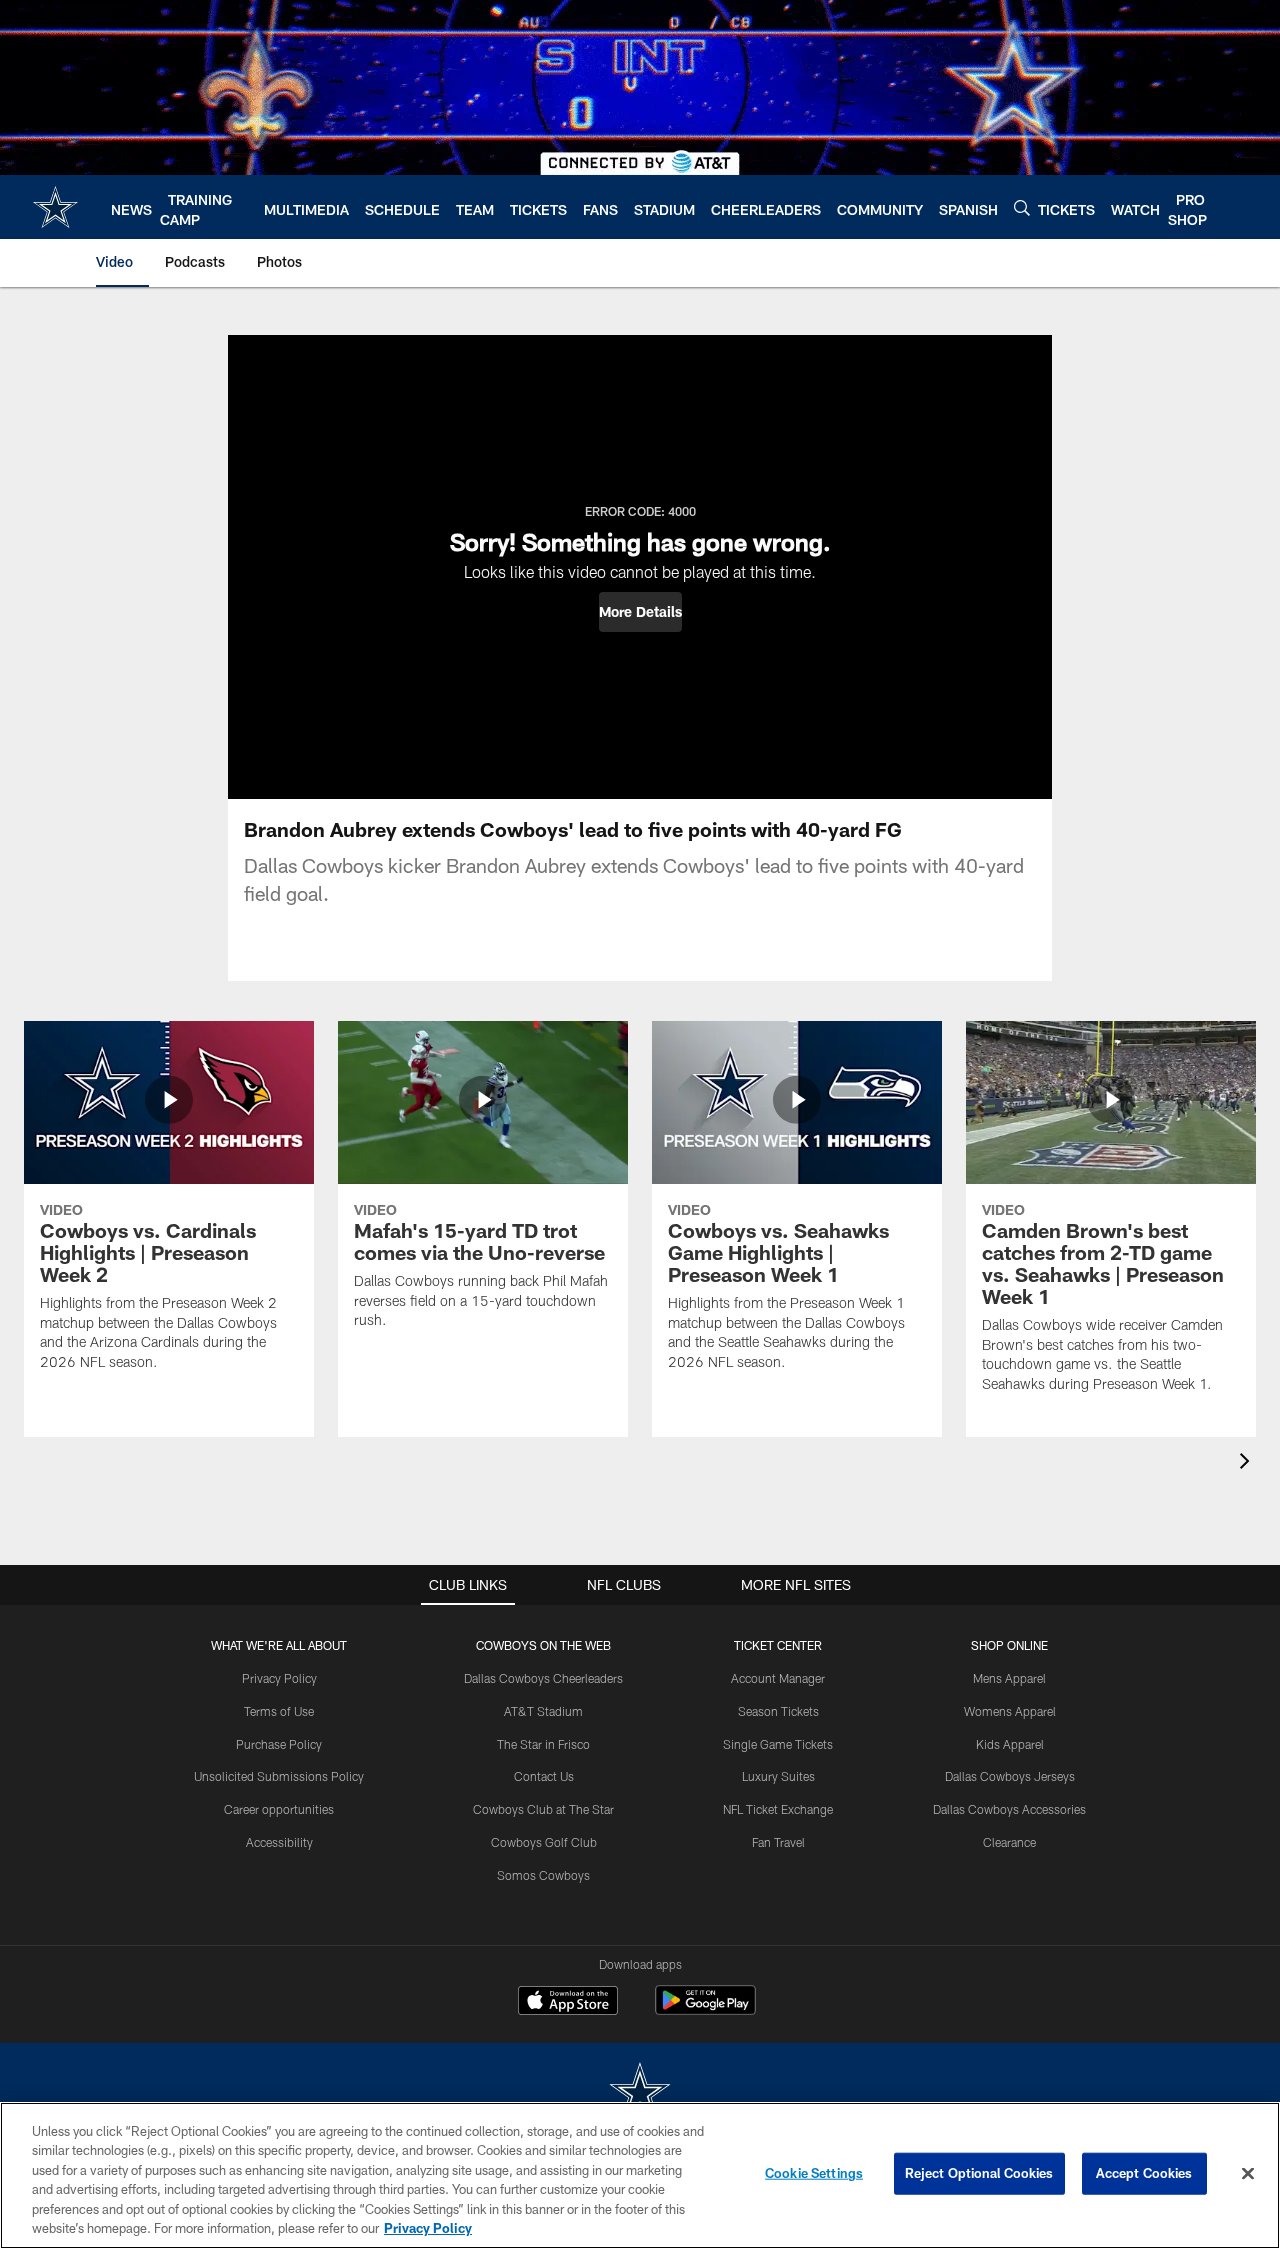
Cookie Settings (814, 2173)
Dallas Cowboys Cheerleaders (543, 1678)
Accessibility (279, 1842)
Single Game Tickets (778, 1744)
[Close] (1248, 2174)
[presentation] (1248, 1463)
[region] (640, 2175)
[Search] (1022, 207)
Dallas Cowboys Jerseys (1010, 1776)
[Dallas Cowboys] (640, 2093)
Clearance (1009, 1842)
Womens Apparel (1010, 1711)
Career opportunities (279, 1809)
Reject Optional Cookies (979, 2173)
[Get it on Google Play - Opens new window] (705, 2010)
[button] (640, 612)
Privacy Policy (279, 1678)
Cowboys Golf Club (544, 1842)
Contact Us (544, 1776)
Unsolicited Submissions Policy (279, 1776)
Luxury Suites (778, 1776)
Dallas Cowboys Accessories (1009, 1809)
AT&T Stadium (543, 1711)
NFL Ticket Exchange (778, 1809)
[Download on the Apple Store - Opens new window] (568, 2003)
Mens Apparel (1009, 1678)
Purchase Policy (279, 1744)
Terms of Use (279, 1711)
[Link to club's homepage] (55, 207)
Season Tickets (778, 1711)
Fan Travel (778, 1842)
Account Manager (778, 1678)
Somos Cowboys (543, 1875)
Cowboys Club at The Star (543, 1809)
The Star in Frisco (543, 1744)
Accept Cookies (1144, 2173)
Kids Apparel (1010, 1744)
